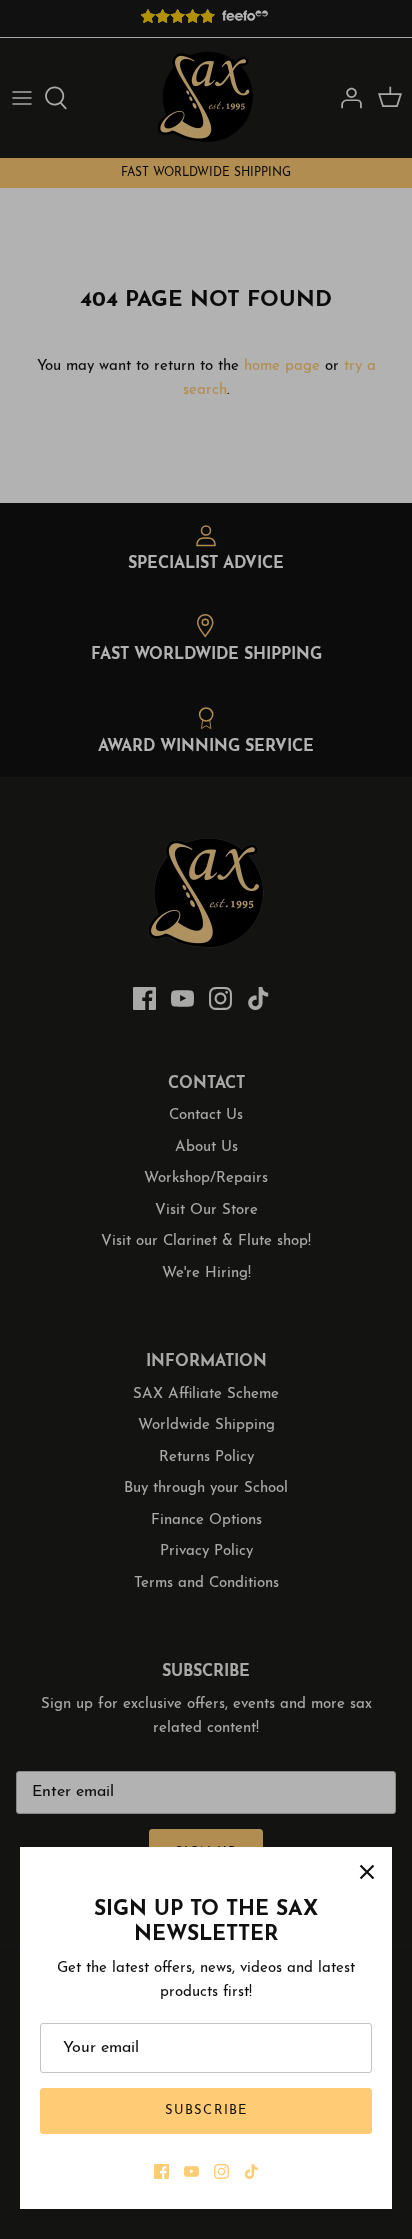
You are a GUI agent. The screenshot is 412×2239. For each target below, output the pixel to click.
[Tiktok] (251, 2171)
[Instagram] (221, 2171)
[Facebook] (161, 2171)
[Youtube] (191, 2171)
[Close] (367, 1872)
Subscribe (205, 2110)
